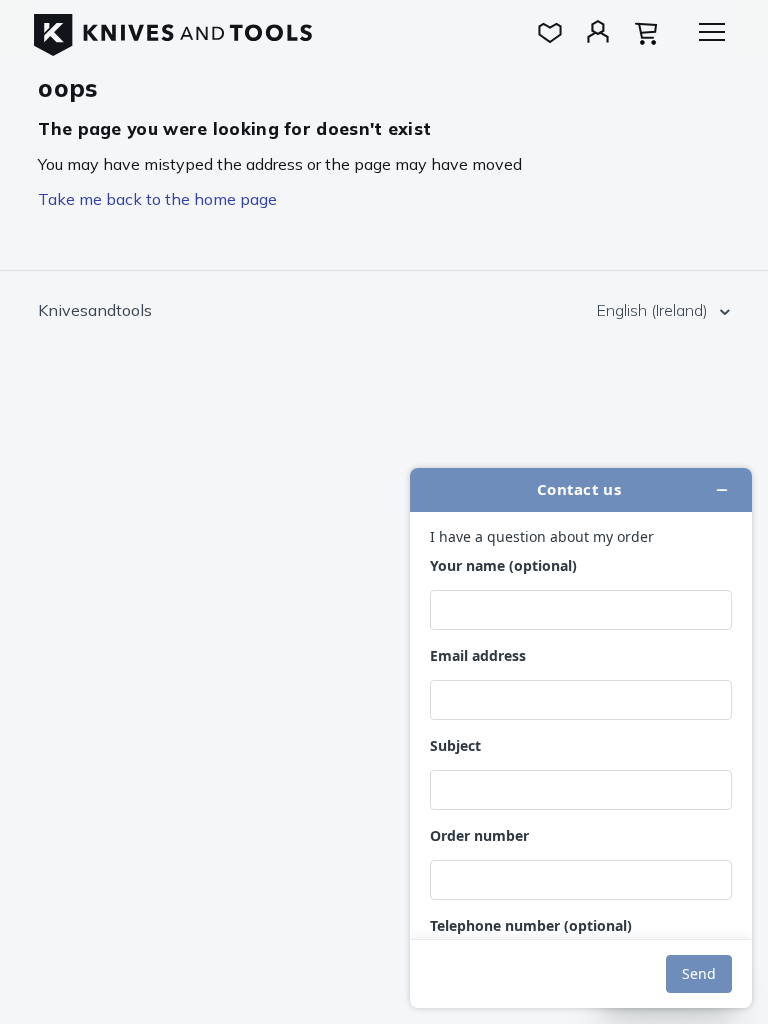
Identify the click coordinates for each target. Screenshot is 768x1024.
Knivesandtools (95, 310)
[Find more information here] (581, 738)
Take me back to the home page (157, 199)
